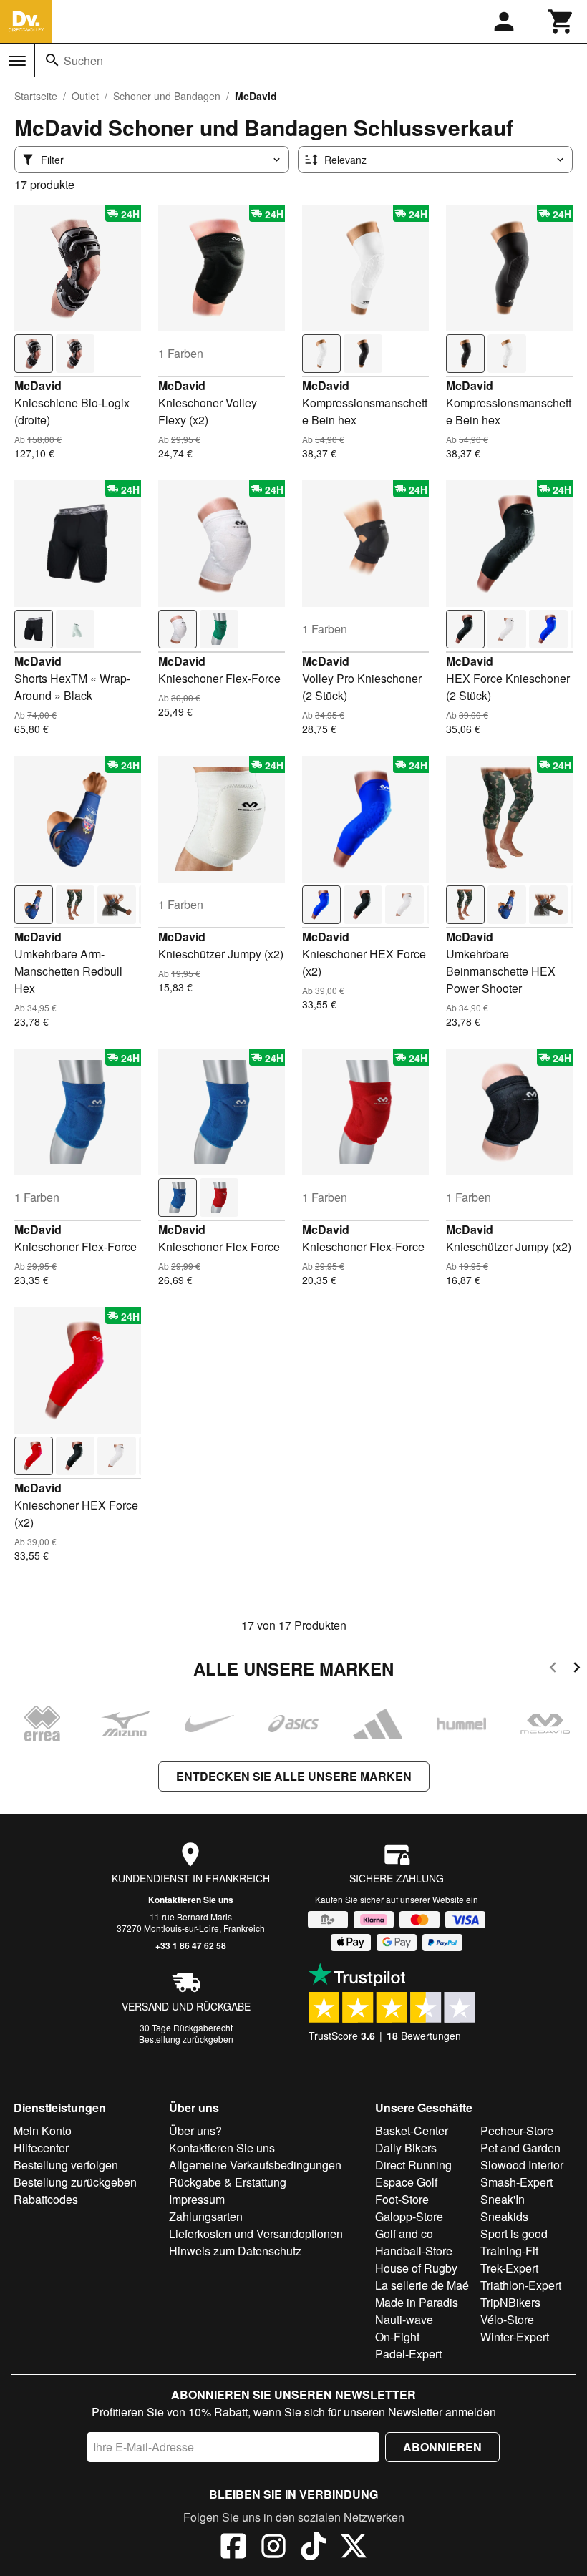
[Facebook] (233, 2548)
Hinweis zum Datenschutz (235, 2251)
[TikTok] (314, 2548)
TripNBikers (510, 2302)
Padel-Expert (408, 2354)
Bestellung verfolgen (66, 2165)
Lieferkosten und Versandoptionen (256, 2234)
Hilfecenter (41, 2148)
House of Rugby (416, 2268)
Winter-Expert (515, 2337)
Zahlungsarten (206, 2216)
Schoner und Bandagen (167, 96)
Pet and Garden (520, 2148)
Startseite (36, 96)
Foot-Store (402, 2199)
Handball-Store (414, 2251)
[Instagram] (273, 2548)
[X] (354, 2548)
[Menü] (17, 61)
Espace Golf (406, 2182)
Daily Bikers (406, 2148)
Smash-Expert (516, 2182)
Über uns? (195, 2130)
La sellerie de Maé (422, 2285)
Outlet (85, 96)
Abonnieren (442, 2447)
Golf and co (404, 2234)
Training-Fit (509, 2251)
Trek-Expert (509, 2268)
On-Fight (397, 2337)
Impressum (197, 2199)
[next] (577, 1669)
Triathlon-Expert (521, 2285)
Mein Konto (43, 2130)
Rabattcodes (46, 2199)
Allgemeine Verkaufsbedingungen (255, 2165)
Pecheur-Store (517, 2130)
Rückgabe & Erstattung (228, 2182)
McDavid (38, 385)
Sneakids (504, 2216)
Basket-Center (412, 2130)
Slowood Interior (522, 2165)
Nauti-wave (404, 2319)
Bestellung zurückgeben (186, 2039)
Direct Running (413, 2165)
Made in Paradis (417, 2302)
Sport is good (514, 2234)
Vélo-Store (507, 2319)
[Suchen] (52, 60)
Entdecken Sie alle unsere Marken (294, 1776)
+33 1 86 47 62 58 (191, 1945)
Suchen (83, 60)
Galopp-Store (409, 2216)
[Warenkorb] (561, 21)
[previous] (553, 1669)
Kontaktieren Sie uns (191, 1900)
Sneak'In (503, 2199)
